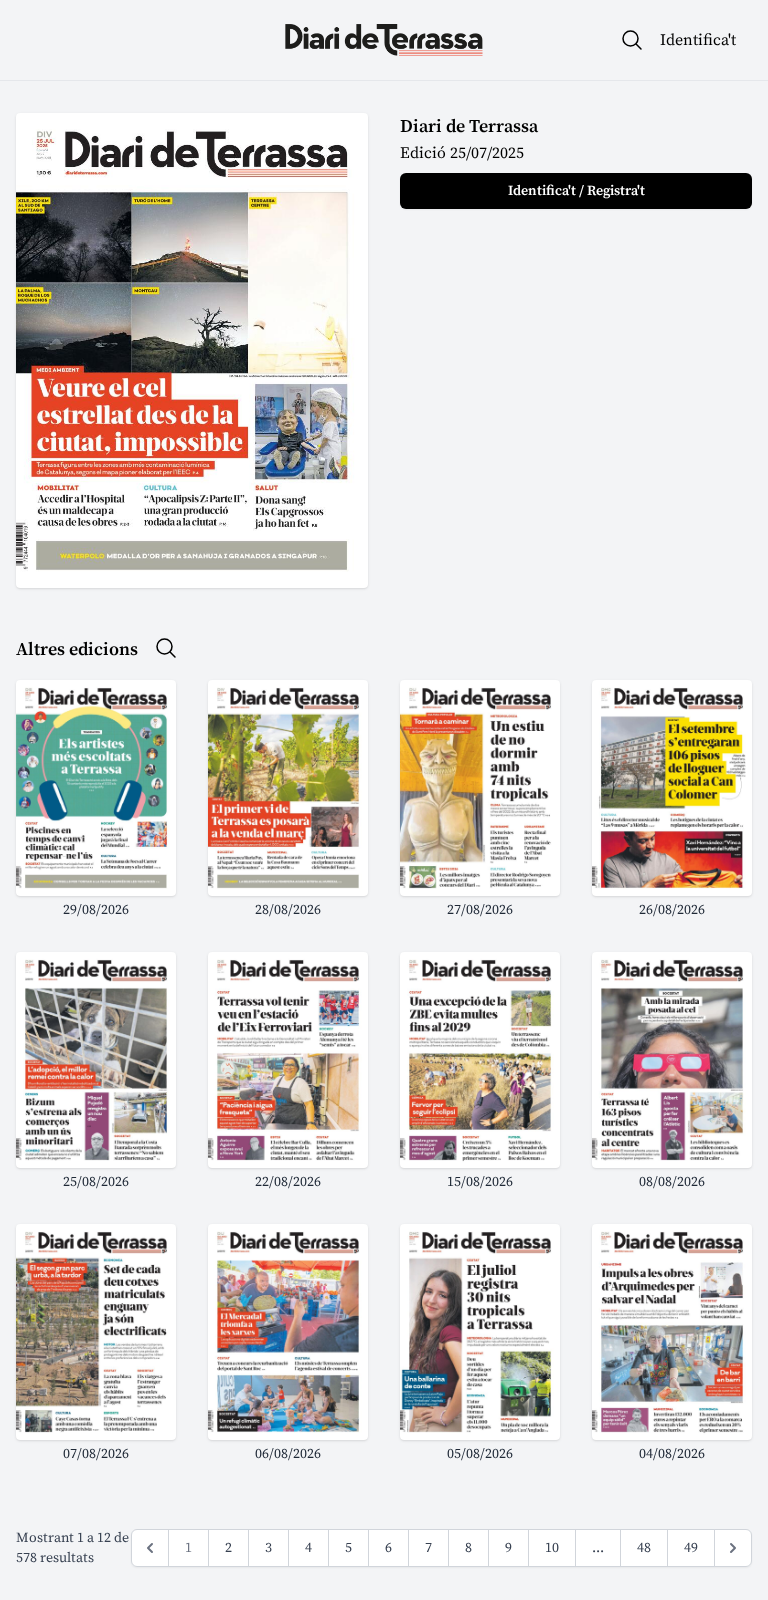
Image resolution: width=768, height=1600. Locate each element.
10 (552, 1548)
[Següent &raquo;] (733, 1548)
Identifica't (698, 40)
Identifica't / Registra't (576, 191)
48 (644, 1548)
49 (691, 1548)
